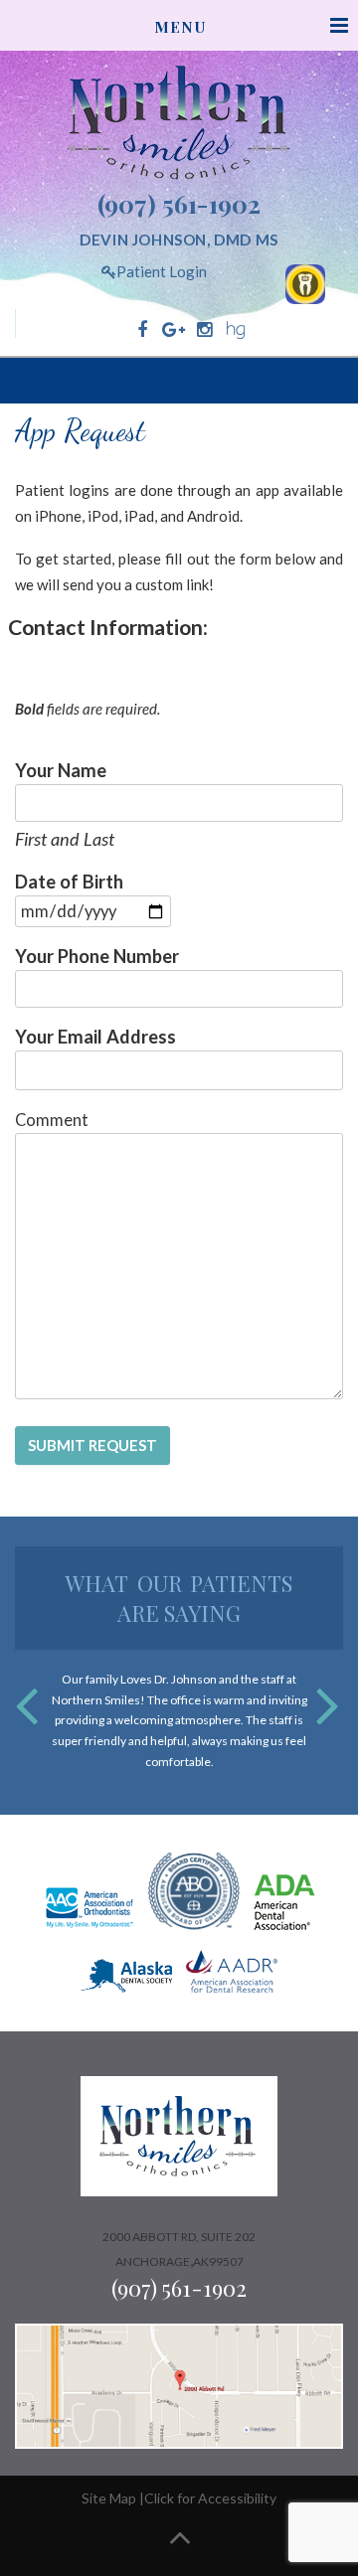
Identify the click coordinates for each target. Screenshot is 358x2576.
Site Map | (113, 2498)
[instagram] (204, 329)
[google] (174, 329)
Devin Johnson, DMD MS (179, 240)
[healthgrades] (235, 329)
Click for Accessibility (210, 2498)
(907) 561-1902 (179, 203)
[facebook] (143, 329)
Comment (52, 1120)
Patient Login (162, 271)
